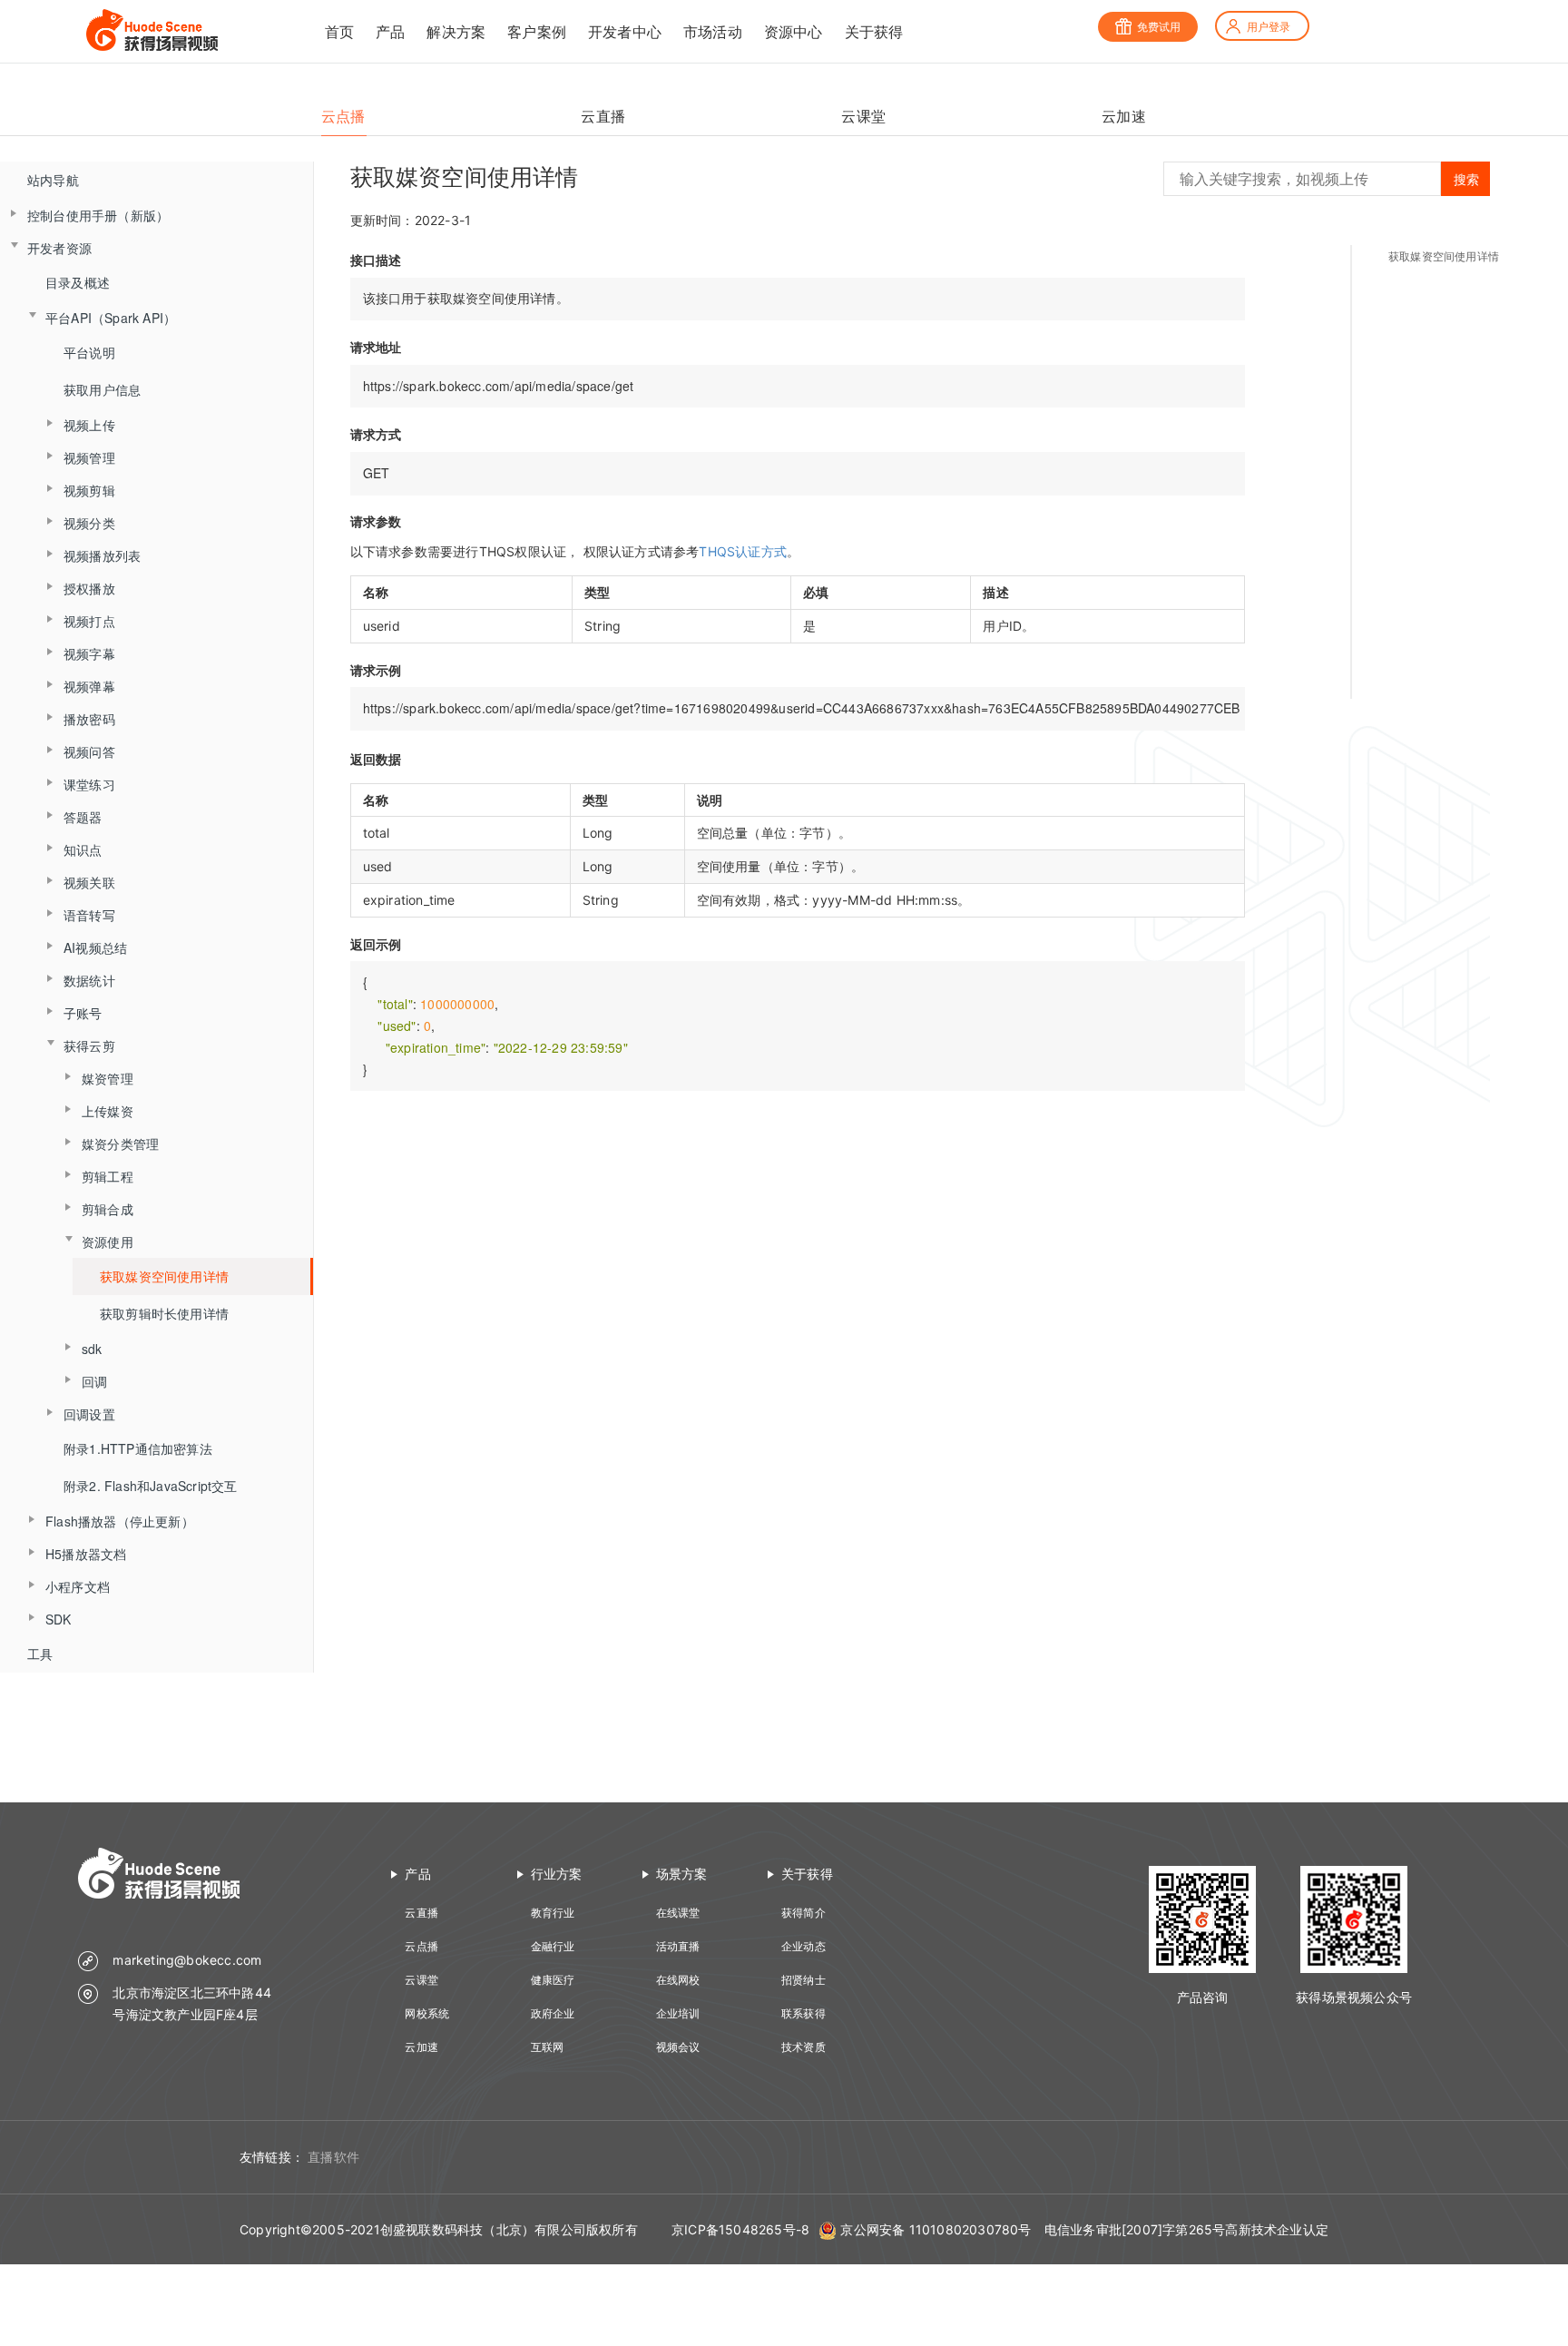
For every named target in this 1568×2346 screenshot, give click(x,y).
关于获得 (874, 32)
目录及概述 (78, 282)
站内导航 (53, 180)
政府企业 (553, 2013)
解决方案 (456, 32)
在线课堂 (678, 1913)
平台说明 (89, 352)
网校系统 (427, 2013)
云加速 (421, 2047)
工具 (40, 1654)
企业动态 (804, 1946)
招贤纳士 (804, 1980)
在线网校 (678, 1980)
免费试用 (1159, 27)
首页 (339, 32)
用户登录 (1269, 27)
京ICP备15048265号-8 (740, 2229)
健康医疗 (553, 1980)
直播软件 (333, 2157)
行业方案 (557, 1874)
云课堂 (421, 1980)
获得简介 (804, 1913)
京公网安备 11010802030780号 (936, 2229)
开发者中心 (625, 32)
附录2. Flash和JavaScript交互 (151, 1486)
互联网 (548, 2047)
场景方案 (682, 1874)
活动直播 (678, 1946)
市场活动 (713, 32)
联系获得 (804, 2013)
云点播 (421, 1946)
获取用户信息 (102, 389)
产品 (390, 32)
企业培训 (678, 2013)
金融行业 (553, 1946)
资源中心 (794, 32)
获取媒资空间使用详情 (164, 1276)
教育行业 (553, 1913)
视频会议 (678, 2047)
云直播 (421, 1913)
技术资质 (804, 2047)
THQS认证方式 (743, 551)
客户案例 (537, 32)
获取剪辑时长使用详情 (164, 1313)
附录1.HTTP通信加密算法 (138, 1448)
